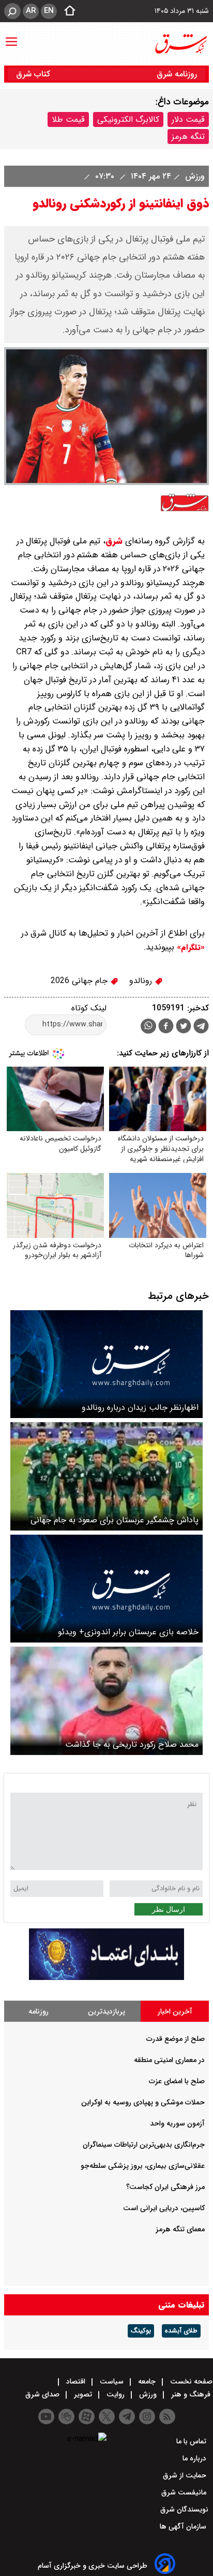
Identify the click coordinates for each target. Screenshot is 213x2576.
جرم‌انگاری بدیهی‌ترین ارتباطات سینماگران (144, 2145)
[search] (12, 11)
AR (31, 11)
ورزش (194, 176)
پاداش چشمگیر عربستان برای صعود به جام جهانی (115, 1520)
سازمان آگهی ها (184, 2526)
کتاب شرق (34, 74)
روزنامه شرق (177, 74)
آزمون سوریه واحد (177, 2123)
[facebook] (166, 1027)
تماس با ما (192, 2441)
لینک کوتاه (89, 1008)
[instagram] (147, 2417)
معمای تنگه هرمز (180, 2229)
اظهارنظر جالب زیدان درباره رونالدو (140, 1407)
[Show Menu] (11, 37)
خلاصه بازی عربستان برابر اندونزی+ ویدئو (128, 1632)
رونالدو (142, 981)
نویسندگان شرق (184, 2509)
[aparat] (87, 2417)
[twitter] (184, 1027)
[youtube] (46, 2417)
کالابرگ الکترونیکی (128, 119)
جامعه (147, 2381)
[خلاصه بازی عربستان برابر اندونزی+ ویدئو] (106, 1589)
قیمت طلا (68, 119)
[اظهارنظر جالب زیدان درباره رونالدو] (106, 1364)
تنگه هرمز (188, 136)
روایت (116, 2394)
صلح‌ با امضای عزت (177, 2081)
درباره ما (195, 2458)
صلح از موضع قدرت (176, 2039)
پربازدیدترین (106, 2011)
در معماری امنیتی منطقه (169, 2060)
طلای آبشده (181, 2331)
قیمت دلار (188, 119)
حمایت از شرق (186, 2475)
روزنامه (39, 2011)
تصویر (83, 2394)
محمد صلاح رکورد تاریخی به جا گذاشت (132, 1744)
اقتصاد (76, 2381)
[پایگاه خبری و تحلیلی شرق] (180, 44)
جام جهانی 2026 (80, 981)
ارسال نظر (169, 1909)
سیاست (112, 2381)
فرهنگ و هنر (191, 2394)
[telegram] (201, 1028)
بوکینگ (141, 2331)
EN (49, 11)
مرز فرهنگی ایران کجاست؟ (165, 2187)
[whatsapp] (148, 1026)
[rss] (167, 2417)
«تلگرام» (189, 947)
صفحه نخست (190, 2381)
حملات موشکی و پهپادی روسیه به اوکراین (143, 2102)
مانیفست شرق (185, 2492)
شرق (114, 541)
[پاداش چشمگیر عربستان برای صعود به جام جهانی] (106, 1476)
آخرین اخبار (175, 2011)
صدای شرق (43, 2394)
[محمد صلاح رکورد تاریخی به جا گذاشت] (106, 1701)
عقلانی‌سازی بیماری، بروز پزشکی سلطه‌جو (143, 2166)
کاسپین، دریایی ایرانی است (164, 2208)
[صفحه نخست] (67, 11)
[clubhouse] (66, 2417)
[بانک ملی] (106, 1978)
